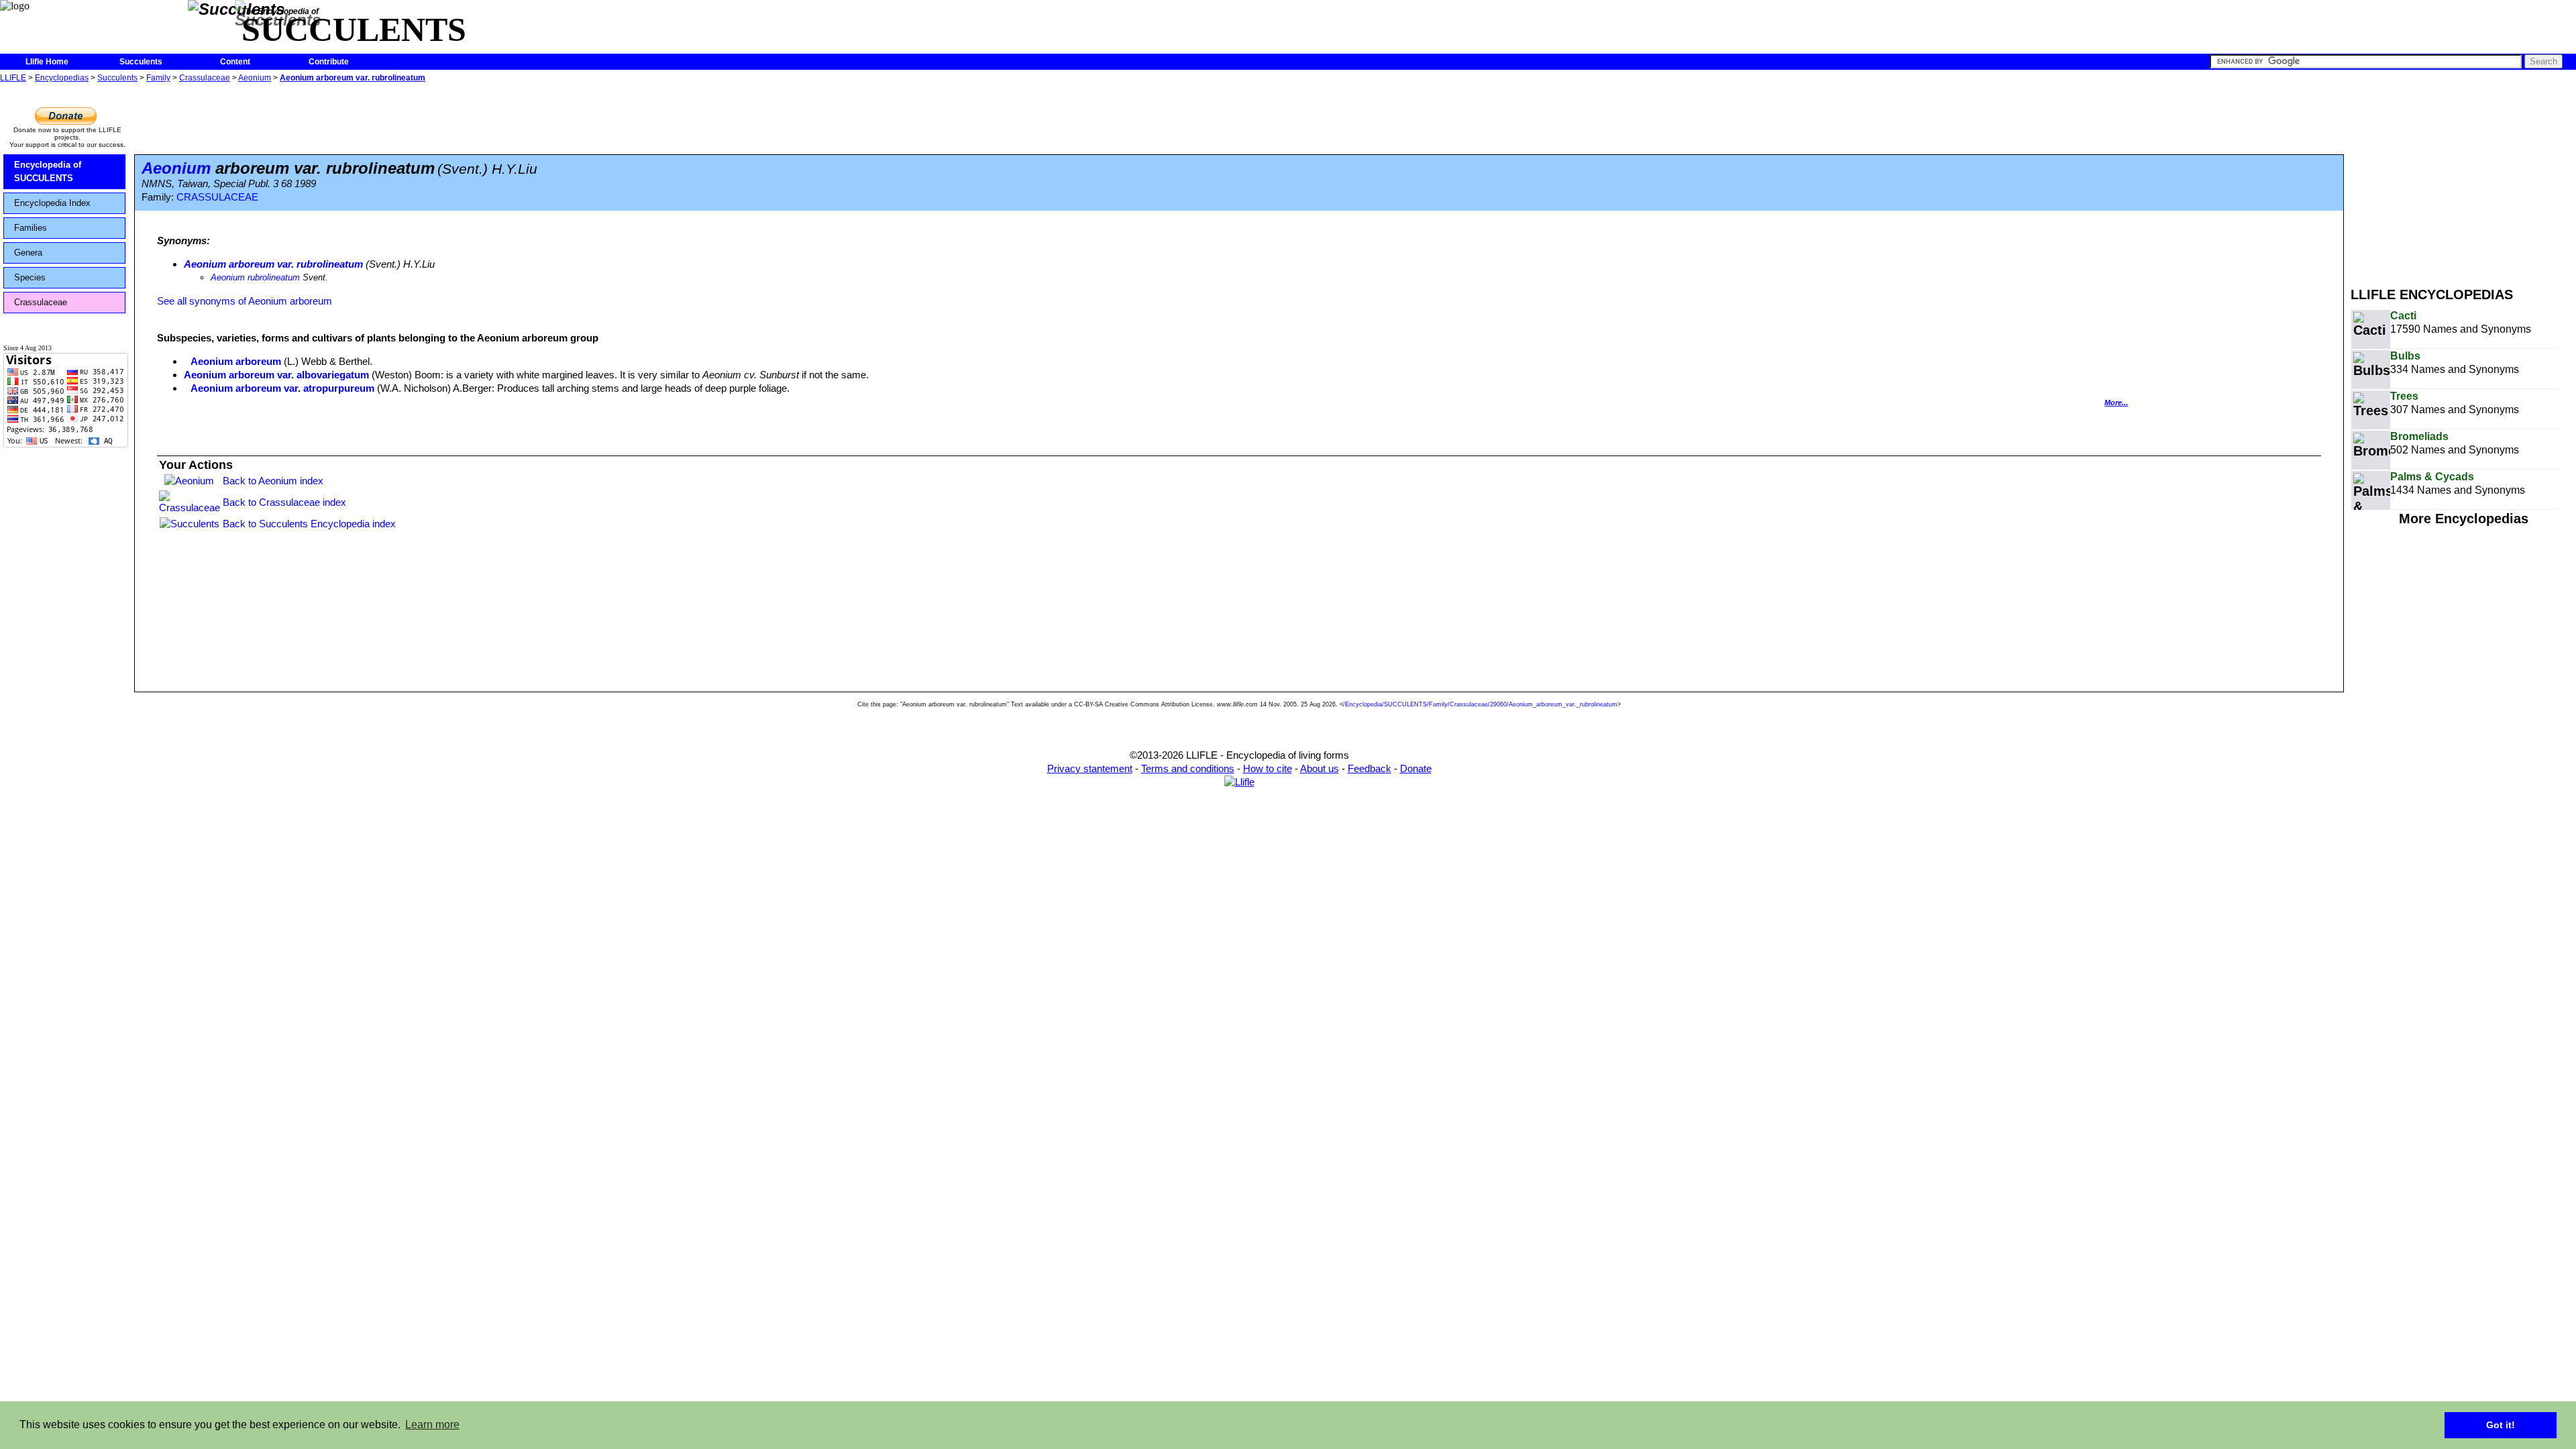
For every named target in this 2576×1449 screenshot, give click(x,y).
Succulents (141, 62)
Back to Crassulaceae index (284, 502)
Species (30, 277)
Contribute (329, 62)
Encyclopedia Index (52, 203)
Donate (1416, 768)
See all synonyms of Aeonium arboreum (245, 301)
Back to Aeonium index (273, 481)
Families (31, 228)
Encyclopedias (62, 78)
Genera (28, 253)
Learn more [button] (432, 1425)
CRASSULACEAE (217, 197)
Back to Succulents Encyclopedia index (309, 524)
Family (158, 78)
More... (2116, 402)
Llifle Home (47, 62)
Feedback (1370, 768)
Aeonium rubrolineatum (255, 277)
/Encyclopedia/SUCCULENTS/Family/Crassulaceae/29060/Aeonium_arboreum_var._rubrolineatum (1480, 704)
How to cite (1268, 768)
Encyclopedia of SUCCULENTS (48, 171)
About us (1320, 768)
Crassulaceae (205, 78)
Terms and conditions (1188, 768)
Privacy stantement (1090, 768)
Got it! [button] (2501, 1425)
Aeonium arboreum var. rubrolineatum (353, 78)
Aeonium (255, 78)
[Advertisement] (2463, 180)
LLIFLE (13, 78)
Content (235, 62)
